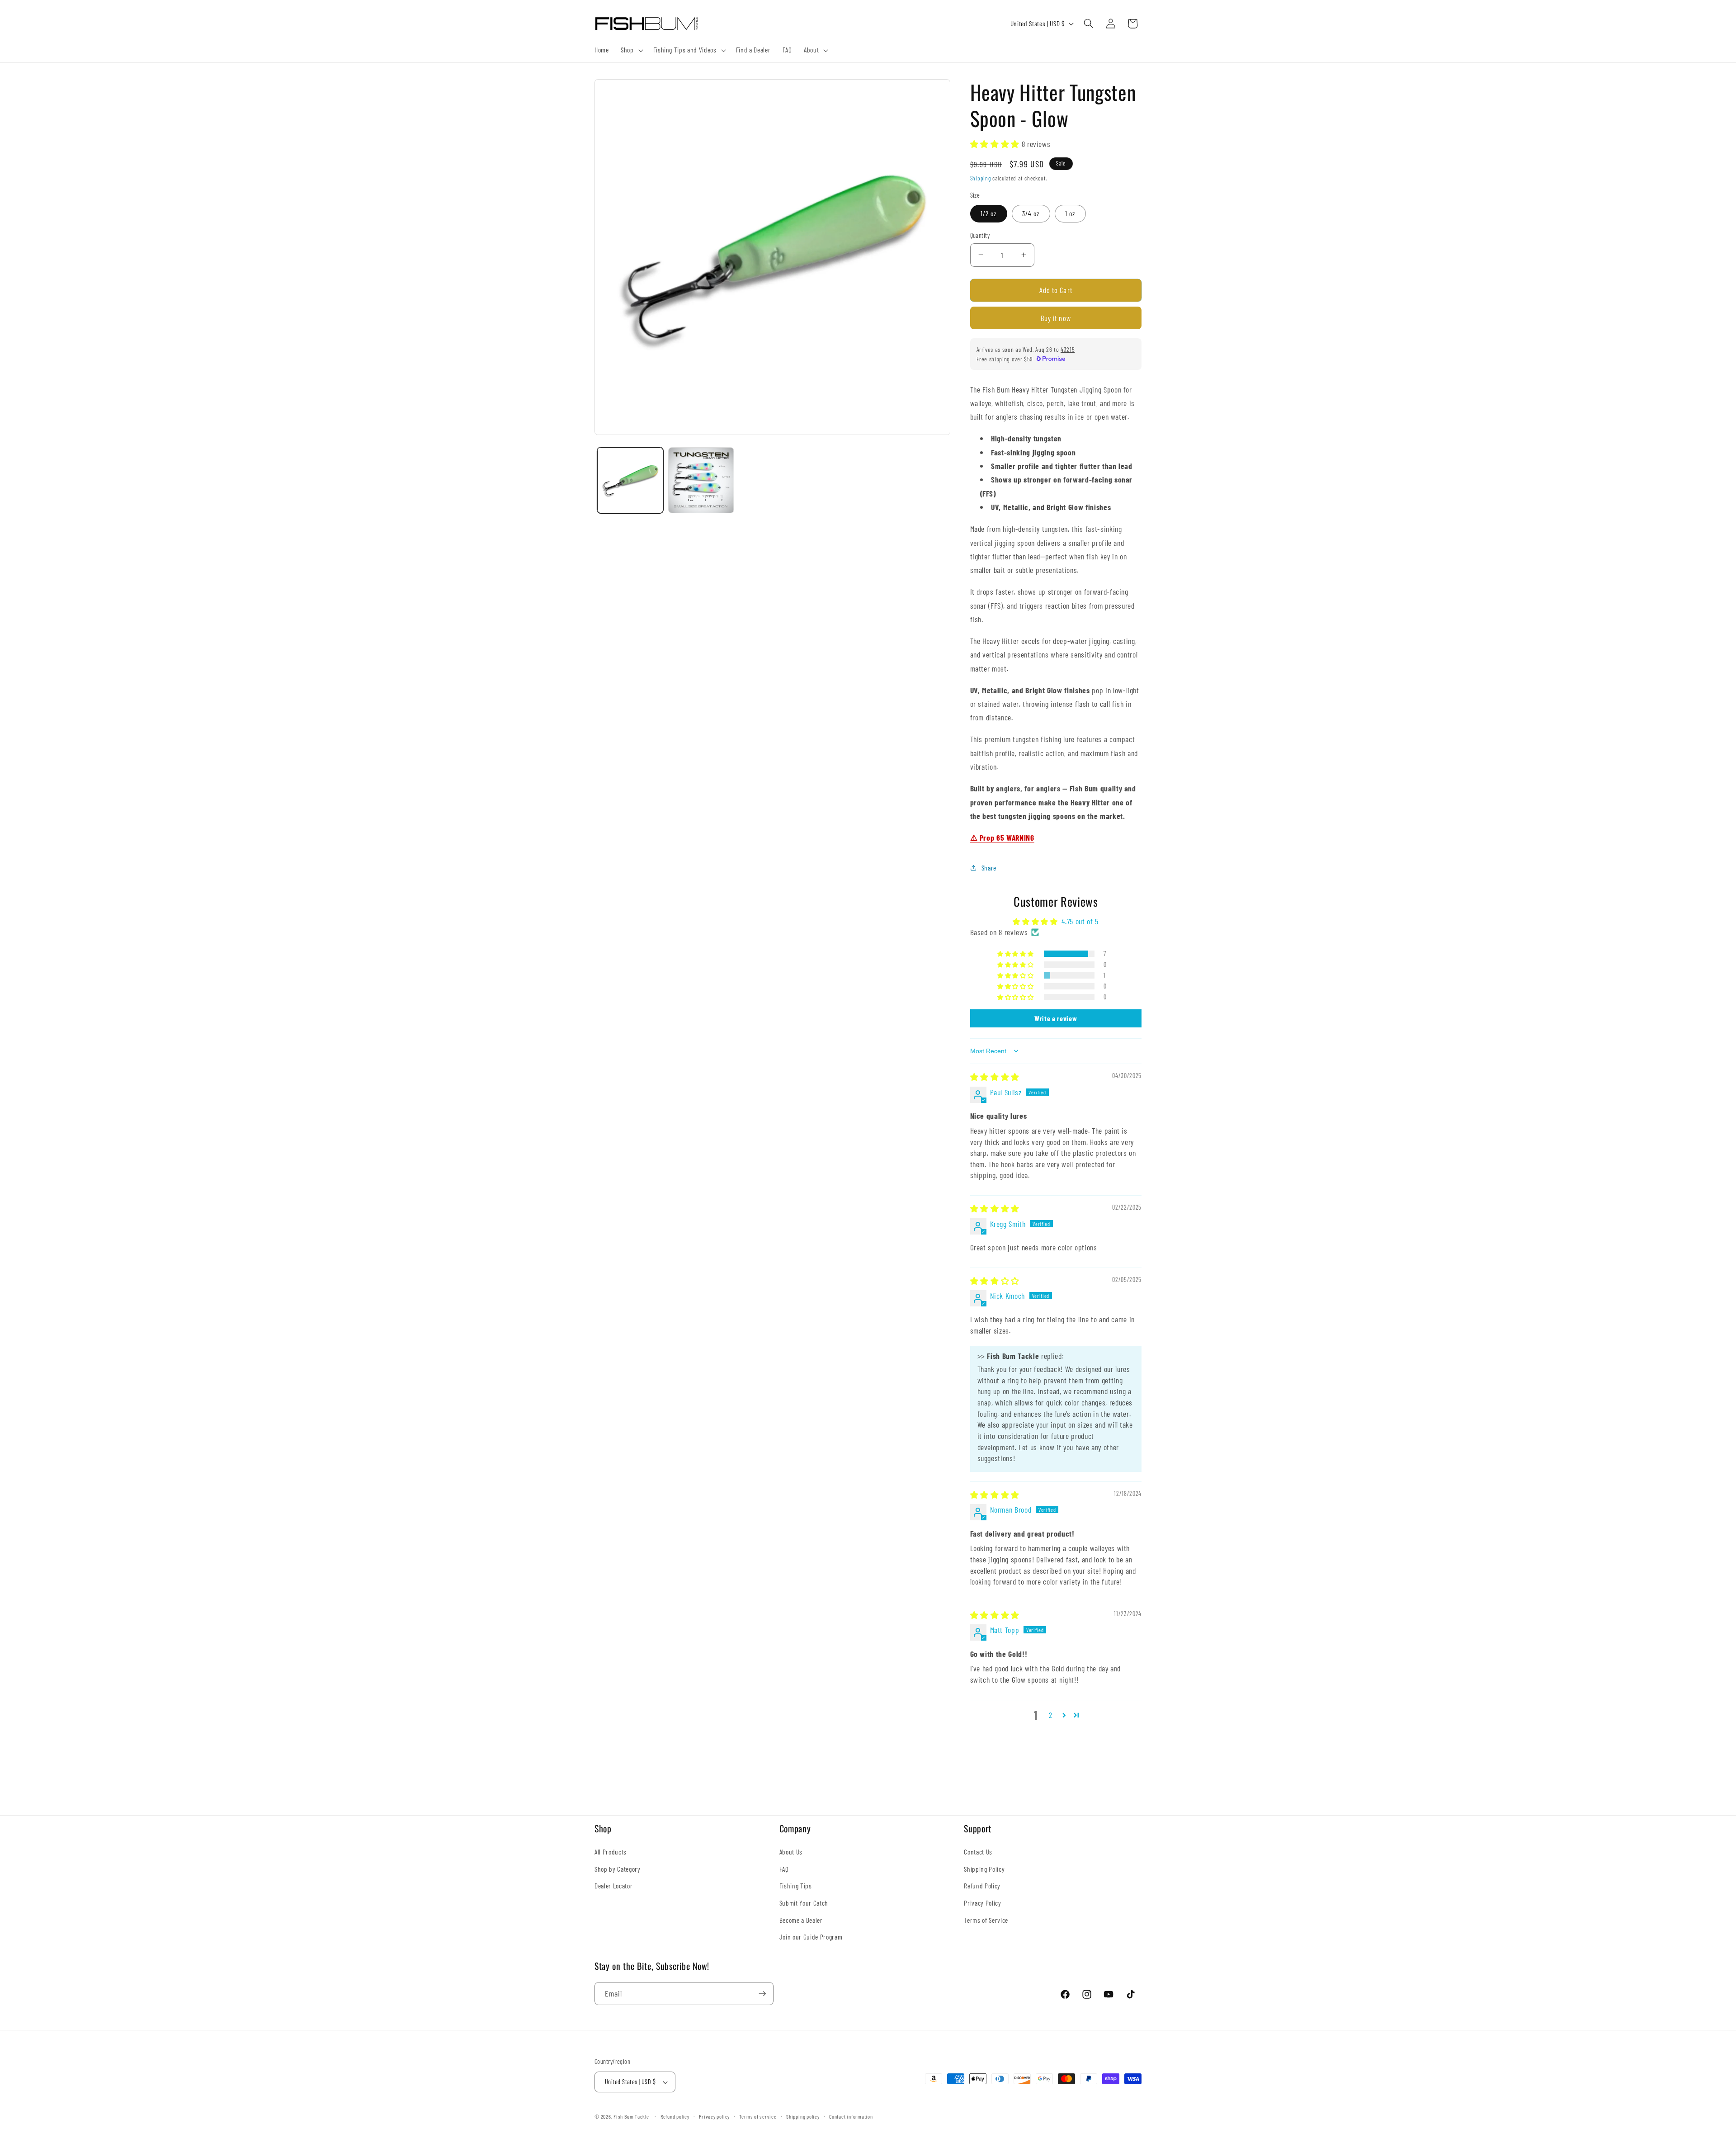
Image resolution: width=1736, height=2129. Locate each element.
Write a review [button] (1056, 1018)
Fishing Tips (796, 1886)
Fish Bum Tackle (631, 2116)
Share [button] (989, 867)
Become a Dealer (801, 1920)
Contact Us (978, 1852)
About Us (791, 1852)
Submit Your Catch (804, 1903)
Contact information (851, 2116)
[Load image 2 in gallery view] (701, 480)
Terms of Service (986, 1920)
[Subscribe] (762, 1994)
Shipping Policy (984, 1869)
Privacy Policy (982, 1903)
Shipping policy (803, 2116)
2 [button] (1051, 1715)
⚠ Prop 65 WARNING (1002, 837)
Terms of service (758, 2116)
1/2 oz (989, 213)
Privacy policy (714, 2116)
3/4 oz (1031, 213)
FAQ (784, 1869)
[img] (995, 1077)
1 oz (1070, 213)
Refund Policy (982, 1886)
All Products (611, 1852)
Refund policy (675, 2116)
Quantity (980, 235)
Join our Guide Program (811, 1937)
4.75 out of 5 (1080, 921)
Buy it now (1056, 318)
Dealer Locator (613, 1886)
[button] (631, 50)
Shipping (981, 178)
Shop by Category (618, 1869)
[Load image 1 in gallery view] (630, 480)
